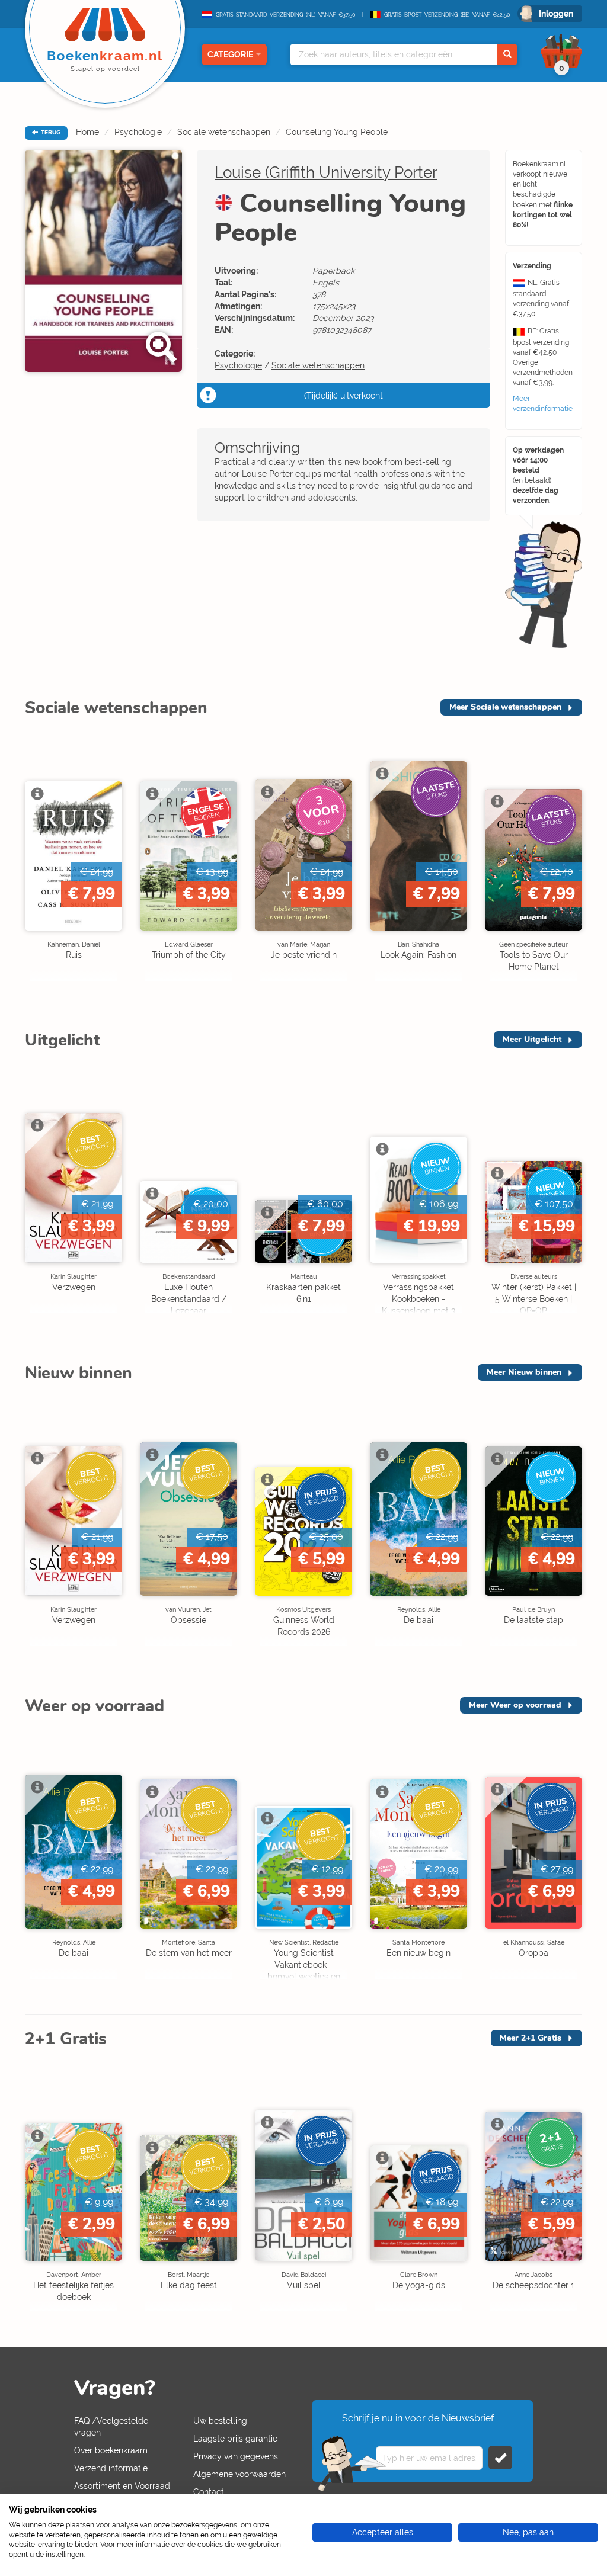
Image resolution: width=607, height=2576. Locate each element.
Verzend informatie (111, 2468)
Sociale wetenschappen (224, 132)
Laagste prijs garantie (235, 2439)
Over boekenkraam (111, 2450)
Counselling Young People (337, 132)
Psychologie (138, 132)
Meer (505, 707)
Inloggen (556, 14)
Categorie (230, 54)
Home (87, 132)
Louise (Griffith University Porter (326, 172)
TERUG (50, 133)
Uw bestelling (220, 2421)
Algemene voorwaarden (239, 2474)
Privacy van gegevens (236, 2456)
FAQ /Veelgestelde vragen (111, 2427)
